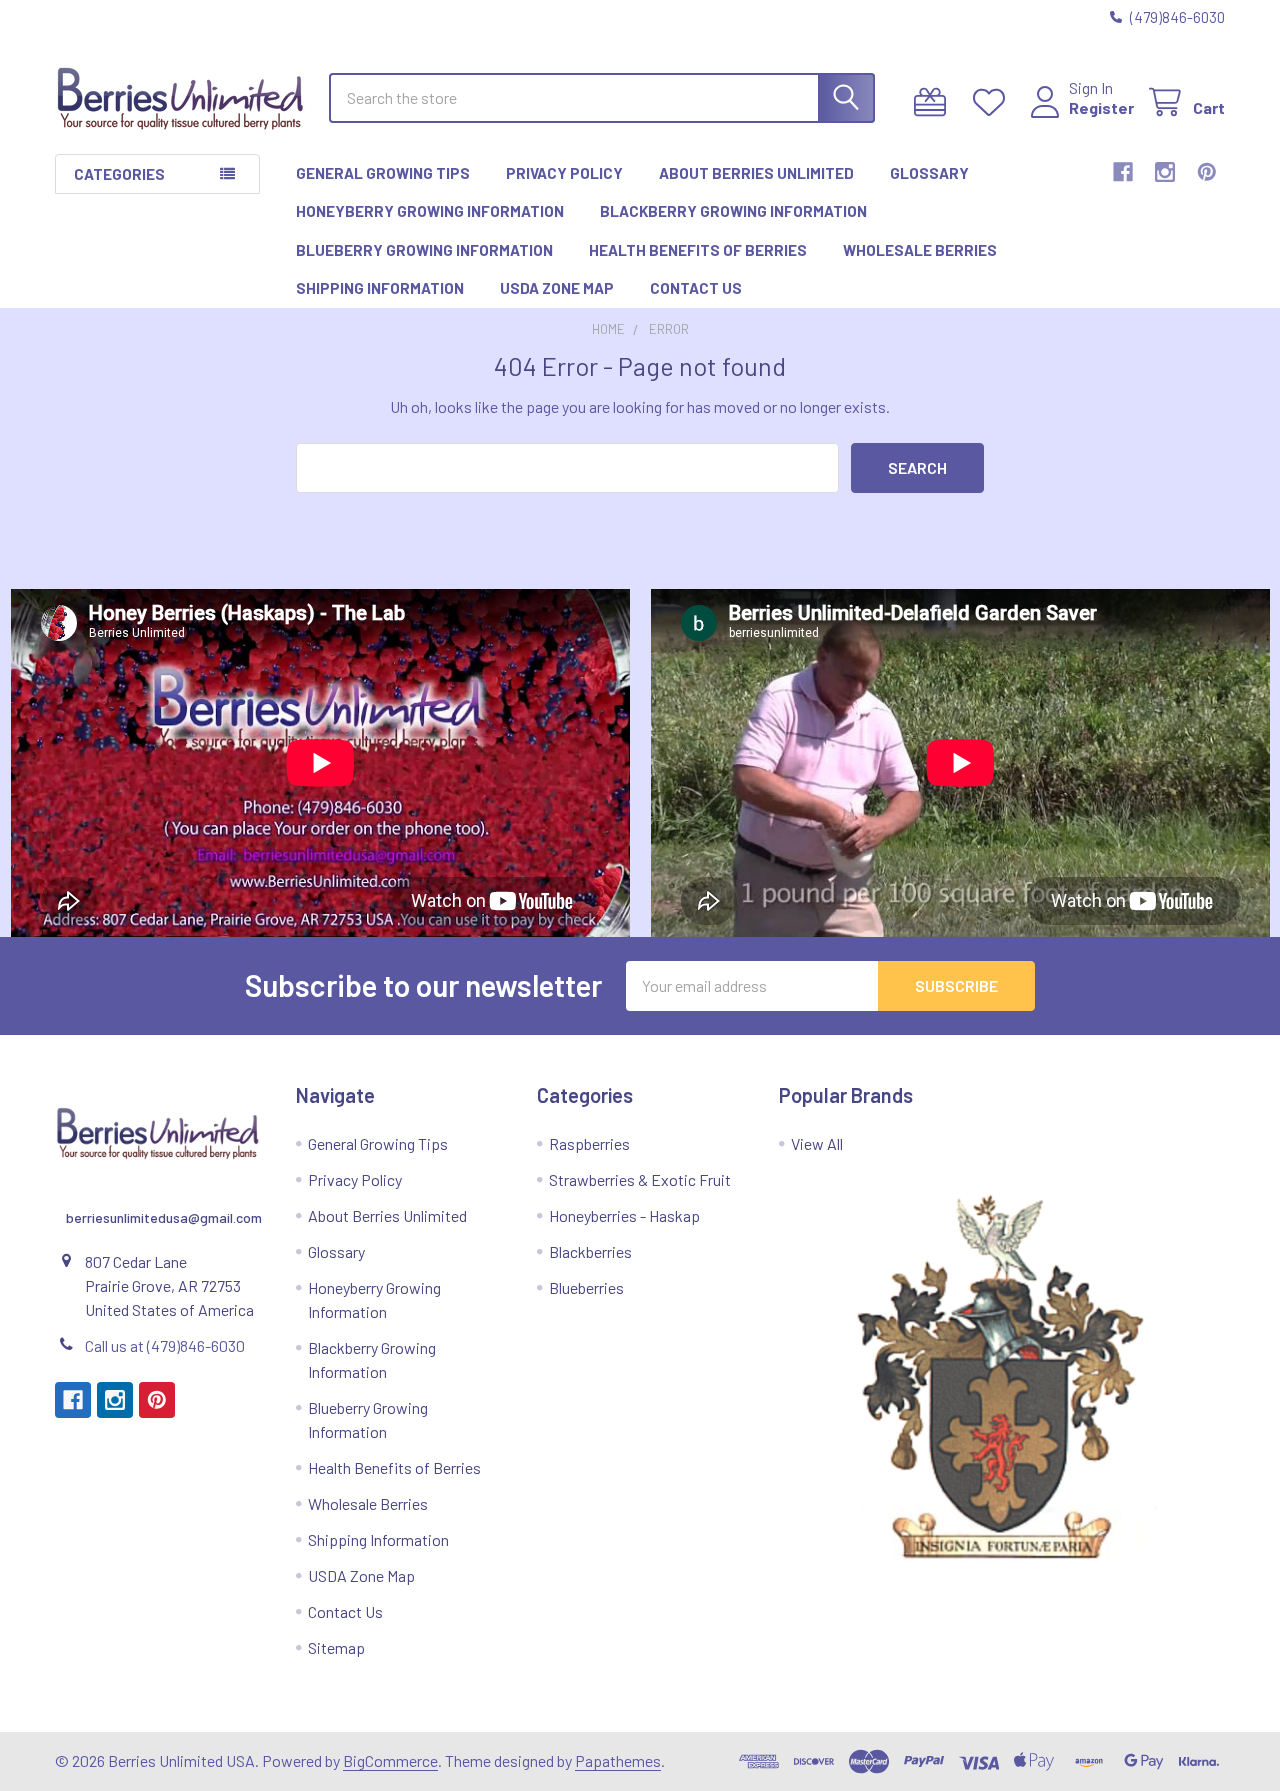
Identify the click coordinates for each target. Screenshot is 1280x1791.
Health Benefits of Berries (698, 250)
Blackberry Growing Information (733, 211)
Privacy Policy (564, 173)
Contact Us (696, 288)
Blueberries (586, 1287)
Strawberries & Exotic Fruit (640, 1179)
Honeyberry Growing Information (430, 211)
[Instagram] (1165, 172)
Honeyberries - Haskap (624, 1215)
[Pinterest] (1207, 172)
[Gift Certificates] (934, 102)
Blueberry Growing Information (424, 250)
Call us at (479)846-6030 (165, 1345)
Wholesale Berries (920, 250)
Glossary (929, 173)
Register (1101, 107)
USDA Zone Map (557, 288)
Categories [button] (119, 174)
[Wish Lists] (993, 102)
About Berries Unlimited (756, 173)
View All (817, 1143)
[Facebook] (1123, 172)
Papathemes (618, 1760)
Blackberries (590, 1251)
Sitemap (336, 1647)
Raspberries (589, 1143)
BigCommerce (390, 1760)
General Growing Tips (383, 173)
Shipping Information (380, 288)
